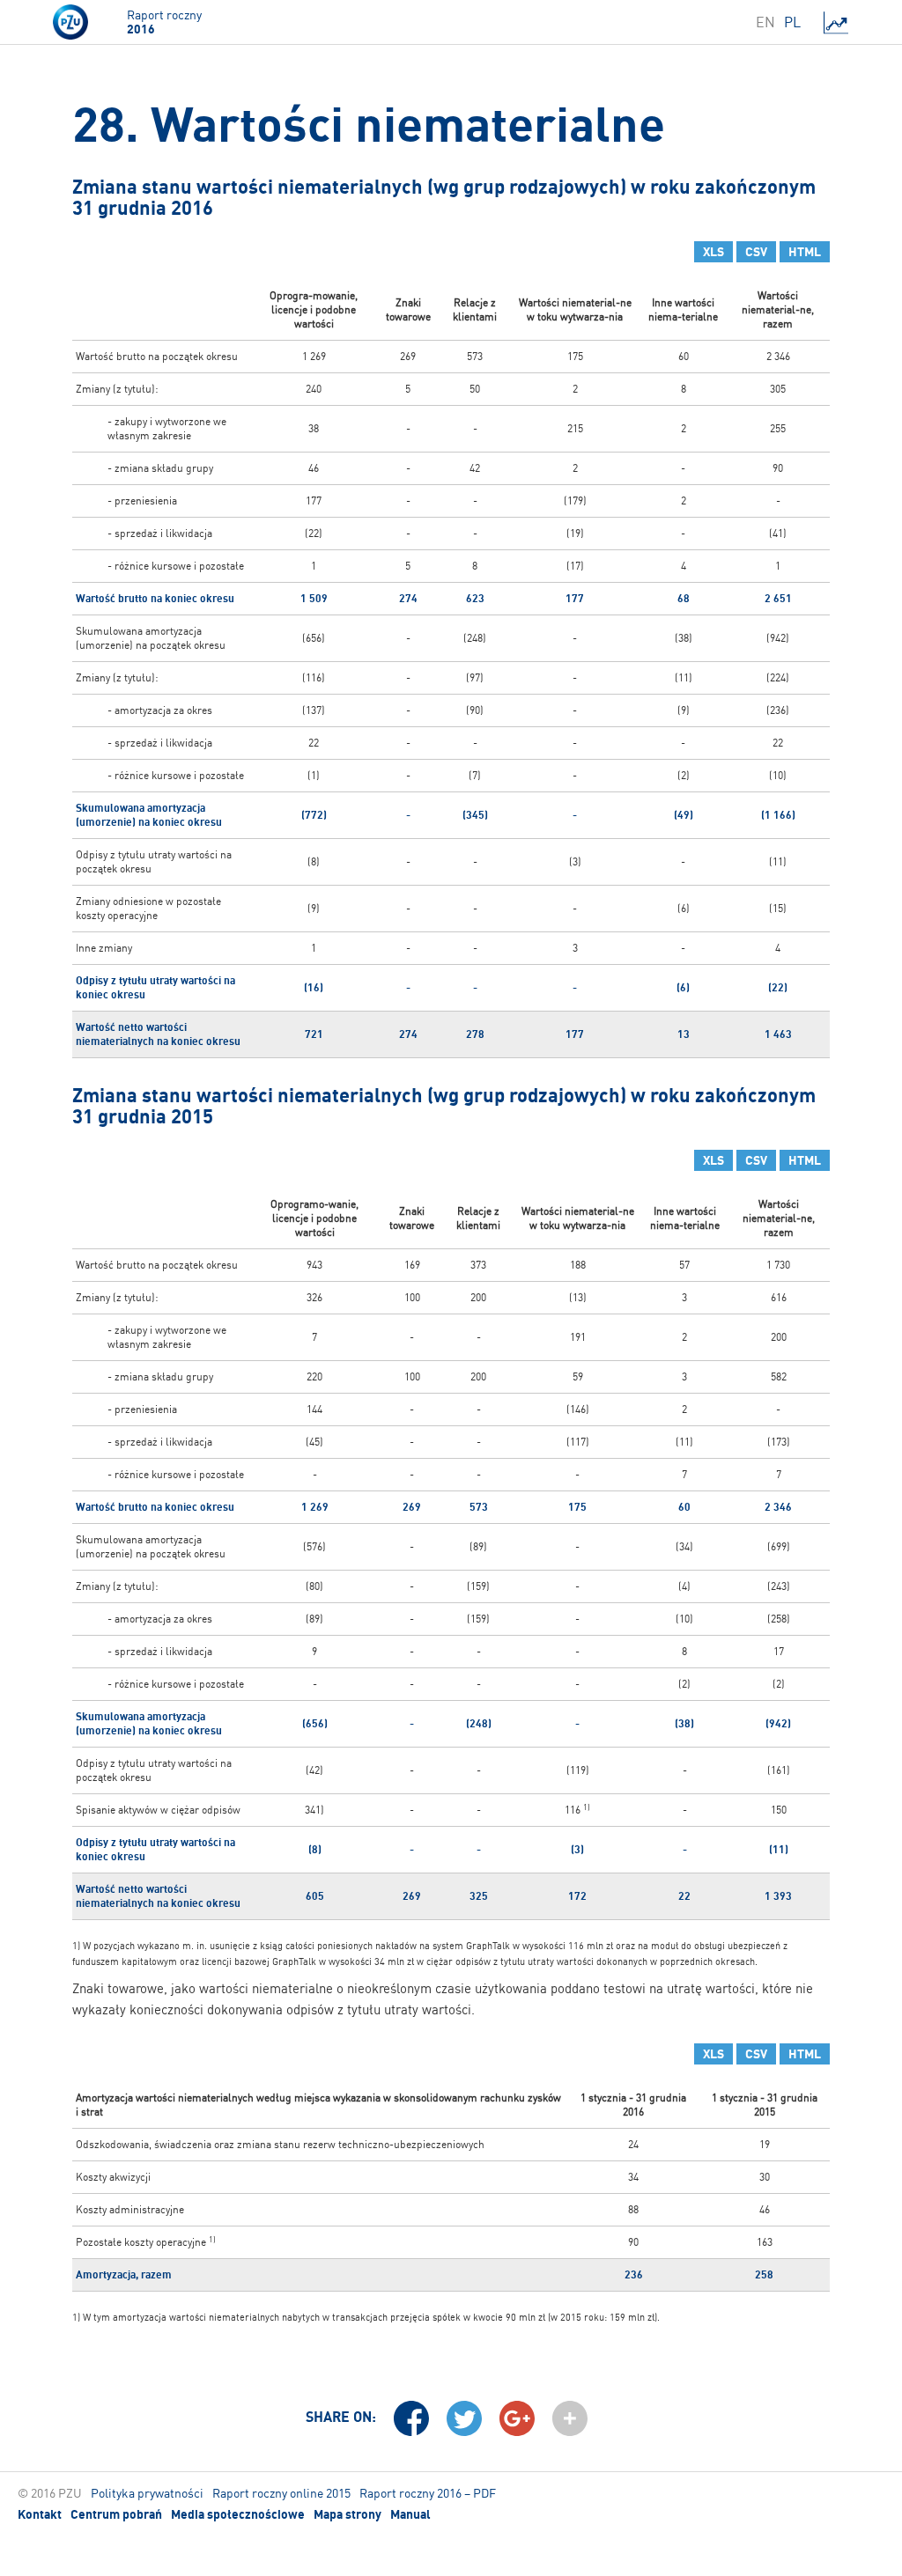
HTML (805, 252)
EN (765, 22)
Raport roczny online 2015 (281, 2493)
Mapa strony (347, 2514)
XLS (713, 252)
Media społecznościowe (238, 2514)
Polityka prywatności (147, 2493)
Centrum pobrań (116, 2514)
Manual (410, 2514)
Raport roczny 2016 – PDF (428, 2493)
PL (792, 22)
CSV (756, 252)
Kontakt (40, 2514)
